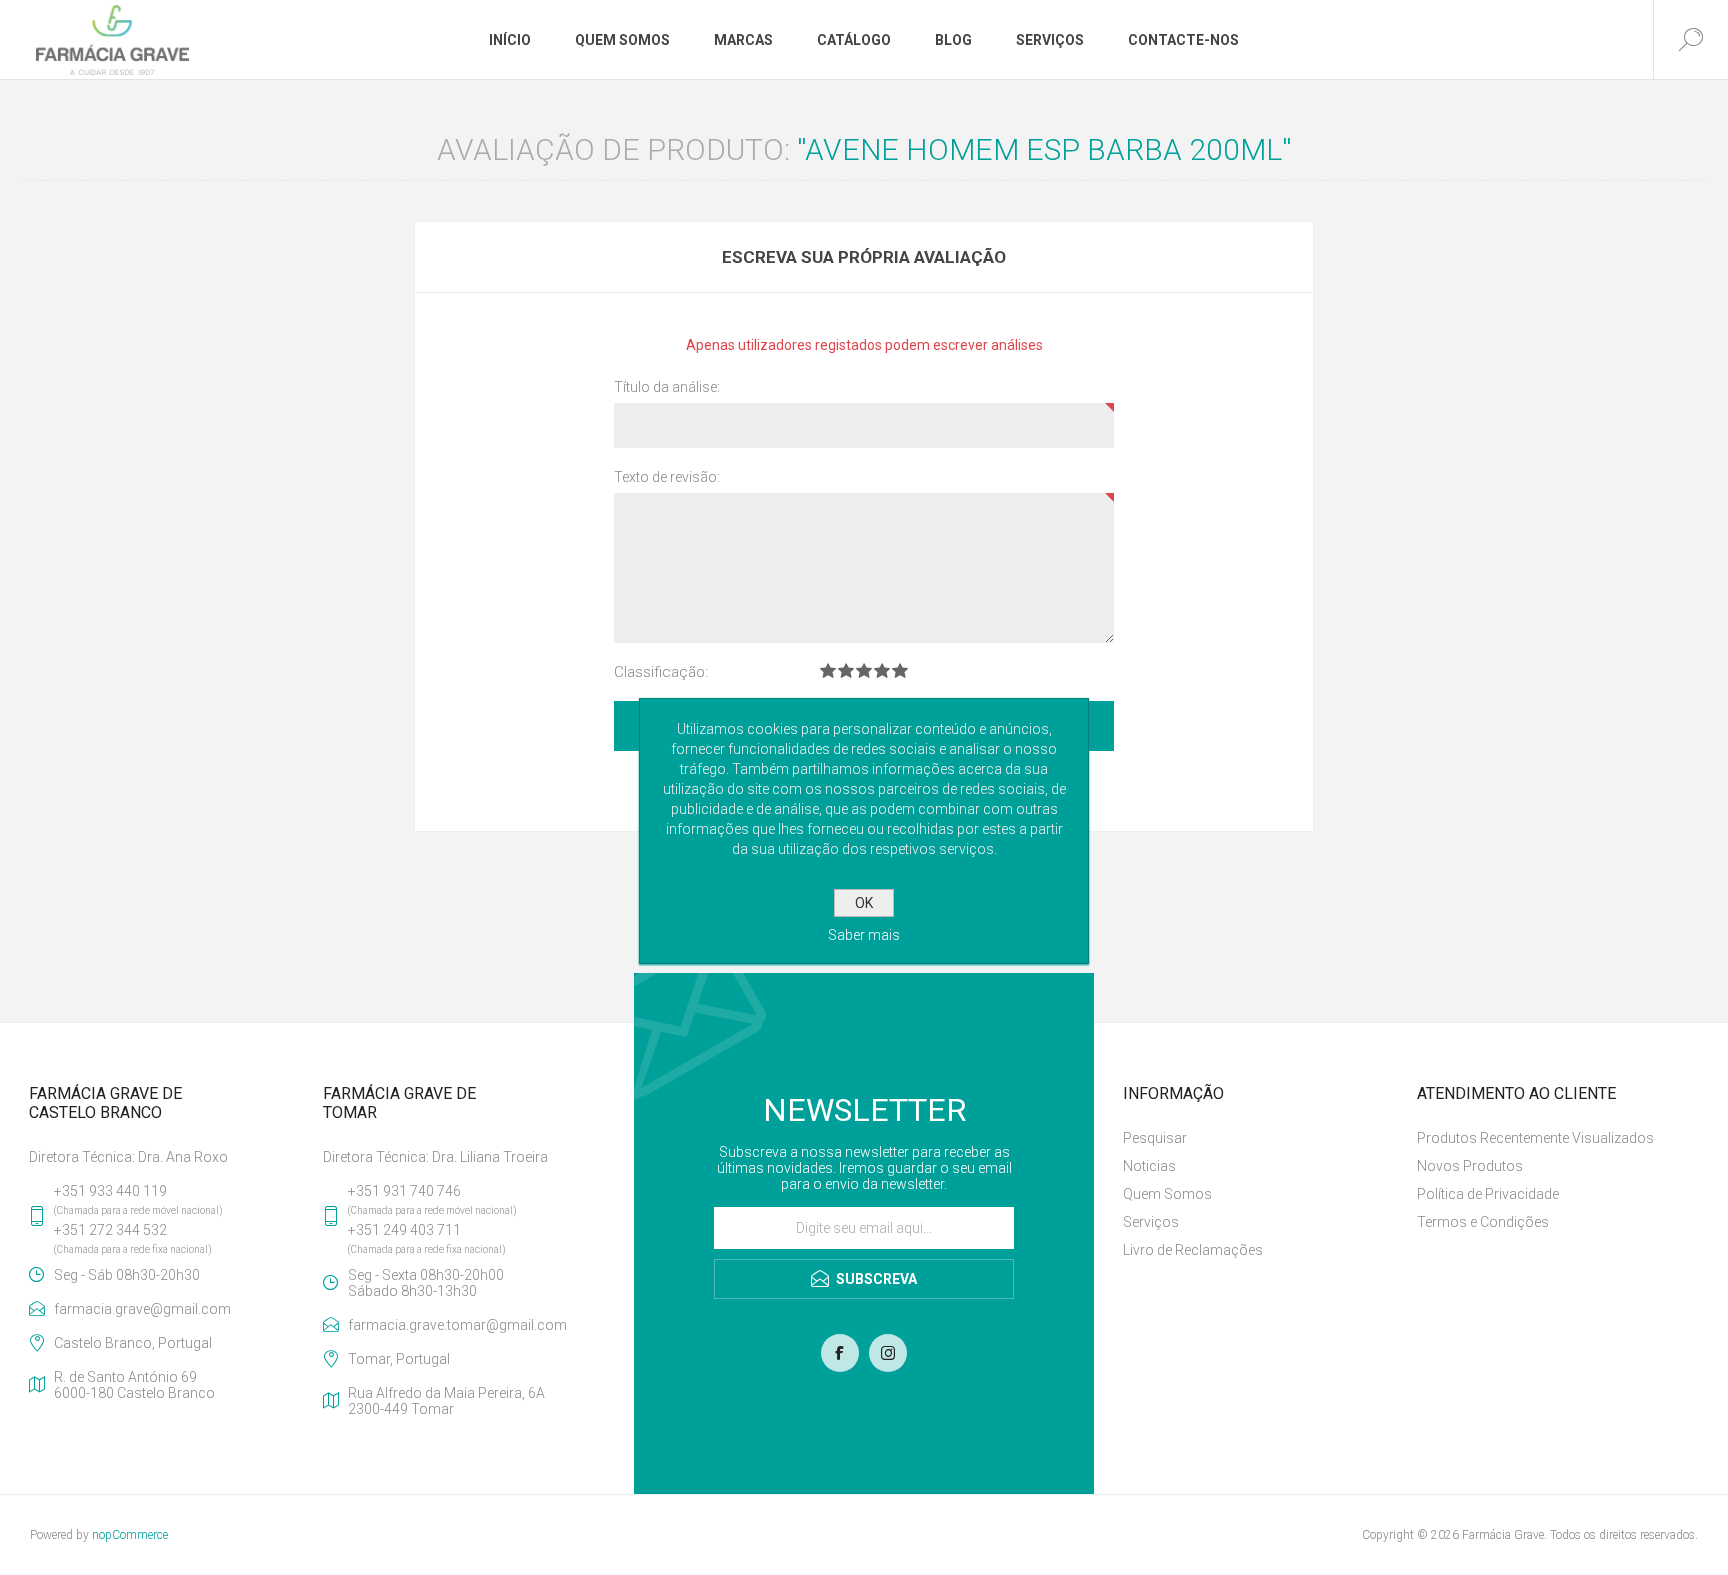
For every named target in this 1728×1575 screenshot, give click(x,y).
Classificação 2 (846, 670)
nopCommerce (130, 1535)
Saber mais (864, 935)
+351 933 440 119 (110, 1191)
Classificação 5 (900, 670)
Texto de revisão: (667, 477)
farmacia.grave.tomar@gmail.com (457, 1325)
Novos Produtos (1470, 1166)
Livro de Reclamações (1193, 1250)
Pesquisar (1155, 1138)
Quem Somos (1167, 1194)
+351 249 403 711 (404, 1230)
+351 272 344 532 (110, 1230)
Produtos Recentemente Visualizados (1535, 1138)
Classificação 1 (828, 670)
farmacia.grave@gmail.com (142, 1309)
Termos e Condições (1483, 1222)
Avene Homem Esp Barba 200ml (1043, 149)
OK (864, 903)
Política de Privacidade (1488, 1194)
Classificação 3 (864, 670)
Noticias (1149, 1166)
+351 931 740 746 (404, 1191)
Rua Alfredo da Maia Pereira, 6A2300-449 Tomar (446, 1401)
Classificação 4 (882, 670)
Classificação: (661, 672)
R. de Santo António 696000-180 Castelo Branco (134, 1385)
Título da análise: (667, 387)
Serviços (1151, 1222)
